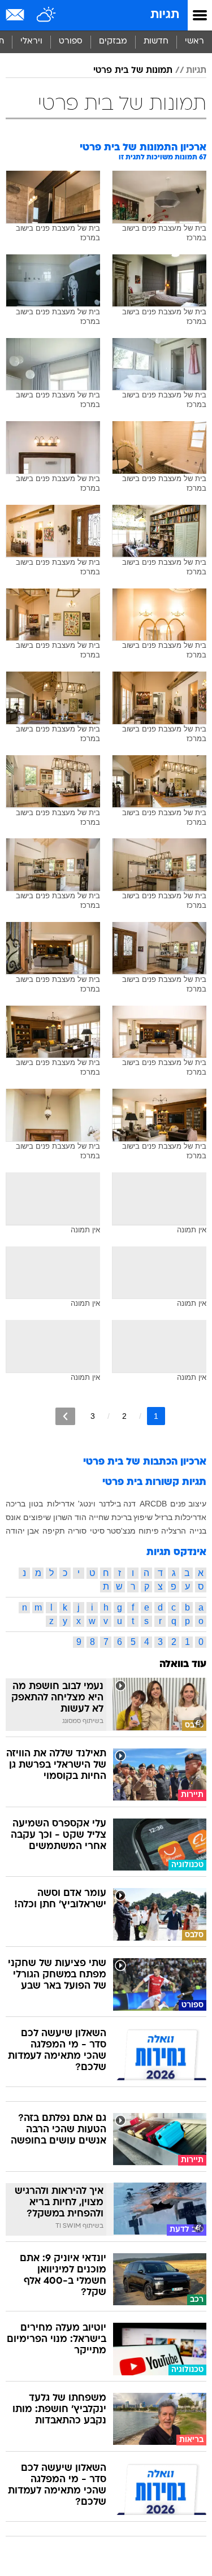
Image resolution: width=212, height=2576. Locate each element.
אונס (13, 1517)
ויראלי (31, 42)
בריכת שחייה (110, 1517)
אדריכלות (191, 1517)
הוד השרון (70, 1517)
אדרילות (61, 1504)
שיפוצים (37, 1517)
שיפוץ (143, 1517)
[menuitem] (156, 42)
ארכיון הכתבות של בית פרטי (145, 1462)
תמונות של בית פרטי (133, 71)
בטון (36, 1504)
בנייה (198, 1531)
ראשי (194, 42)
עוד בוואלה (183, 1664)
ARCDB (153, 1504)
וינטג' (87, 1504)
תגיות (165, 15)
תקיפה (54, 1531)
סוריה (77, 1531)
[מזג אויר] (47, 15)
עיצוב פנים (188, 1504)
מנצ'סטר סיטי (113, 1531)
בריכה (16, 1504)
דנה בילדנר (117, 1504)
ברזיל (164, 1517)
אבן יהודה (22, 1531)
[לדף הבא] (65, 1416)
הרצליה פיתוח (162, 1531)
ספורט (71, 42)
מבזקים (113, 42)
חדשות (156, 42)
